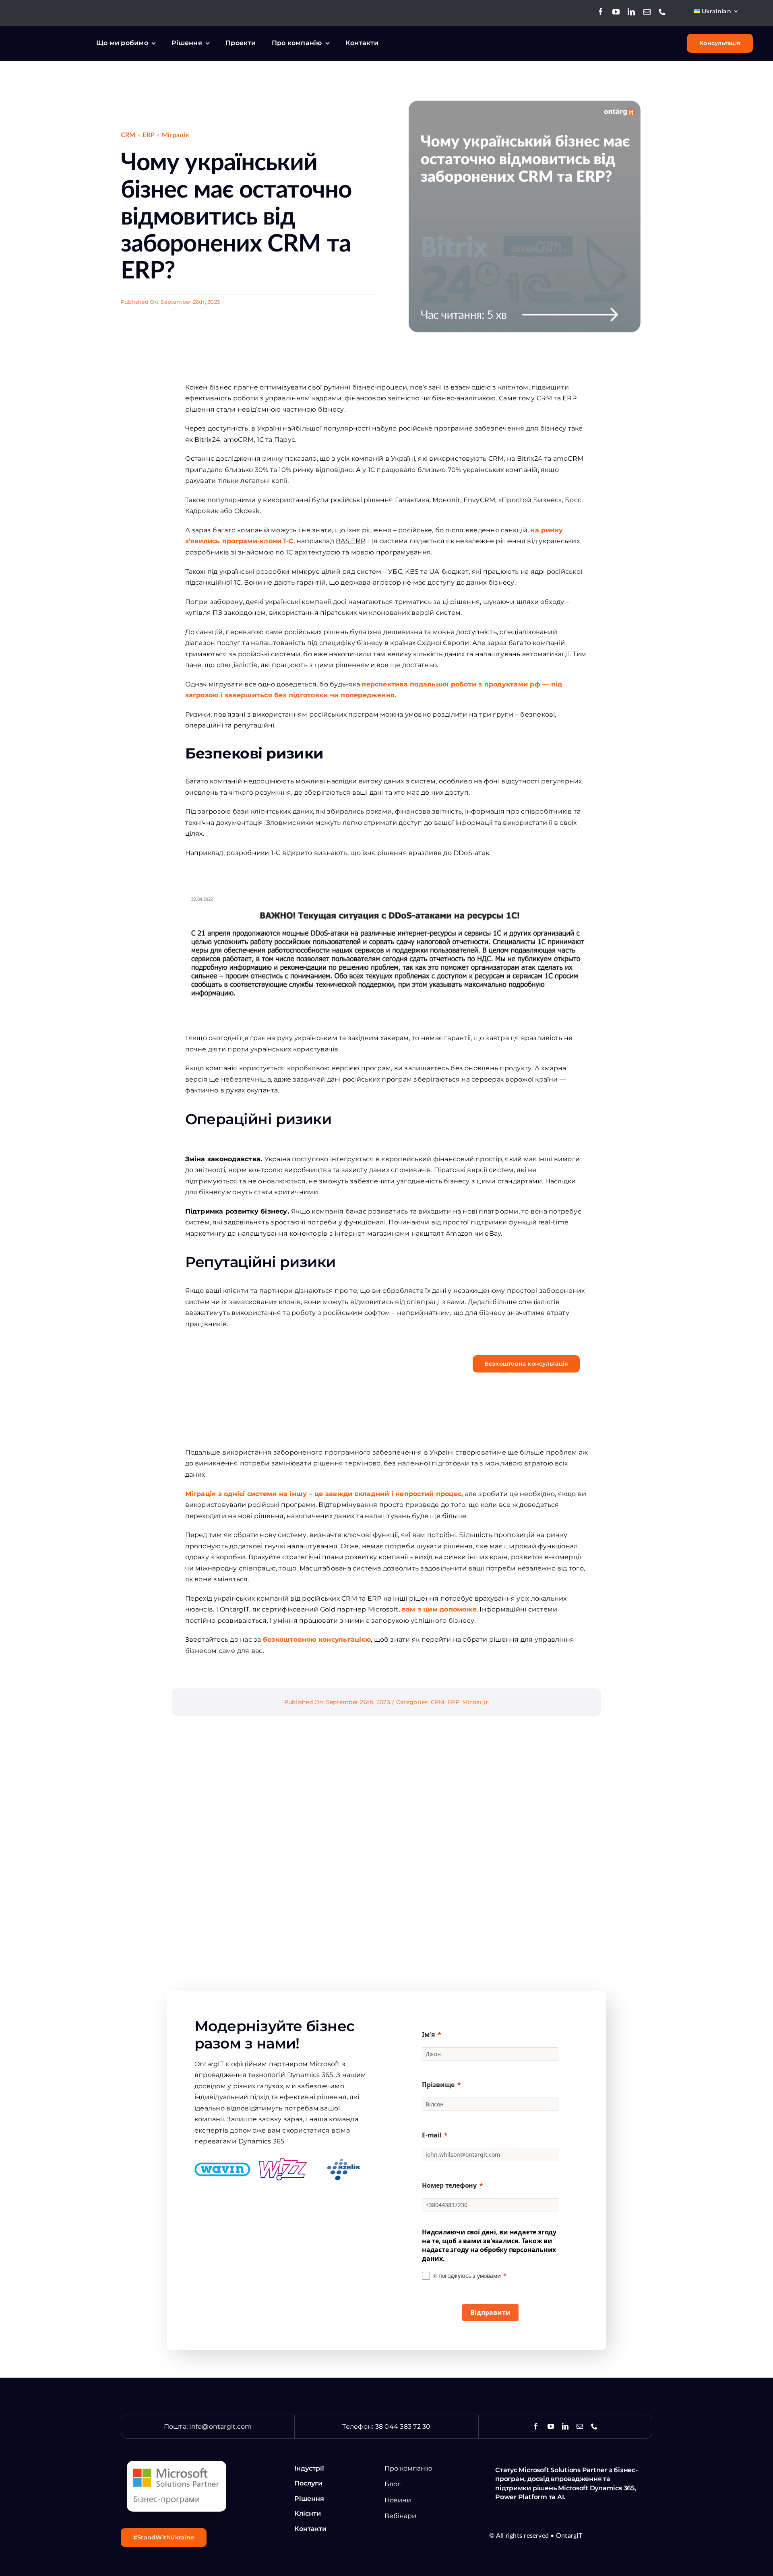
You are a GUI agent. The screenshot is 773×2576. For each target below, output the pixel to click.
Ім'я (428, 2034)
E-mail (432, 2135)
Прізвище (438, 2085)
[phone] (662, 12)
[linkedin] (631, 12)
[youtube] (616, 12)
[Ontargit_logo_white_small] (50, 38)
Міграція (175, 135)
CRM (128, 135)
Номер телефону (449, 2185)
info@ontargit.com (220, 2427)
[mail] (647, 12)
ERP (149, 135)
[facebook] (601, 12)
